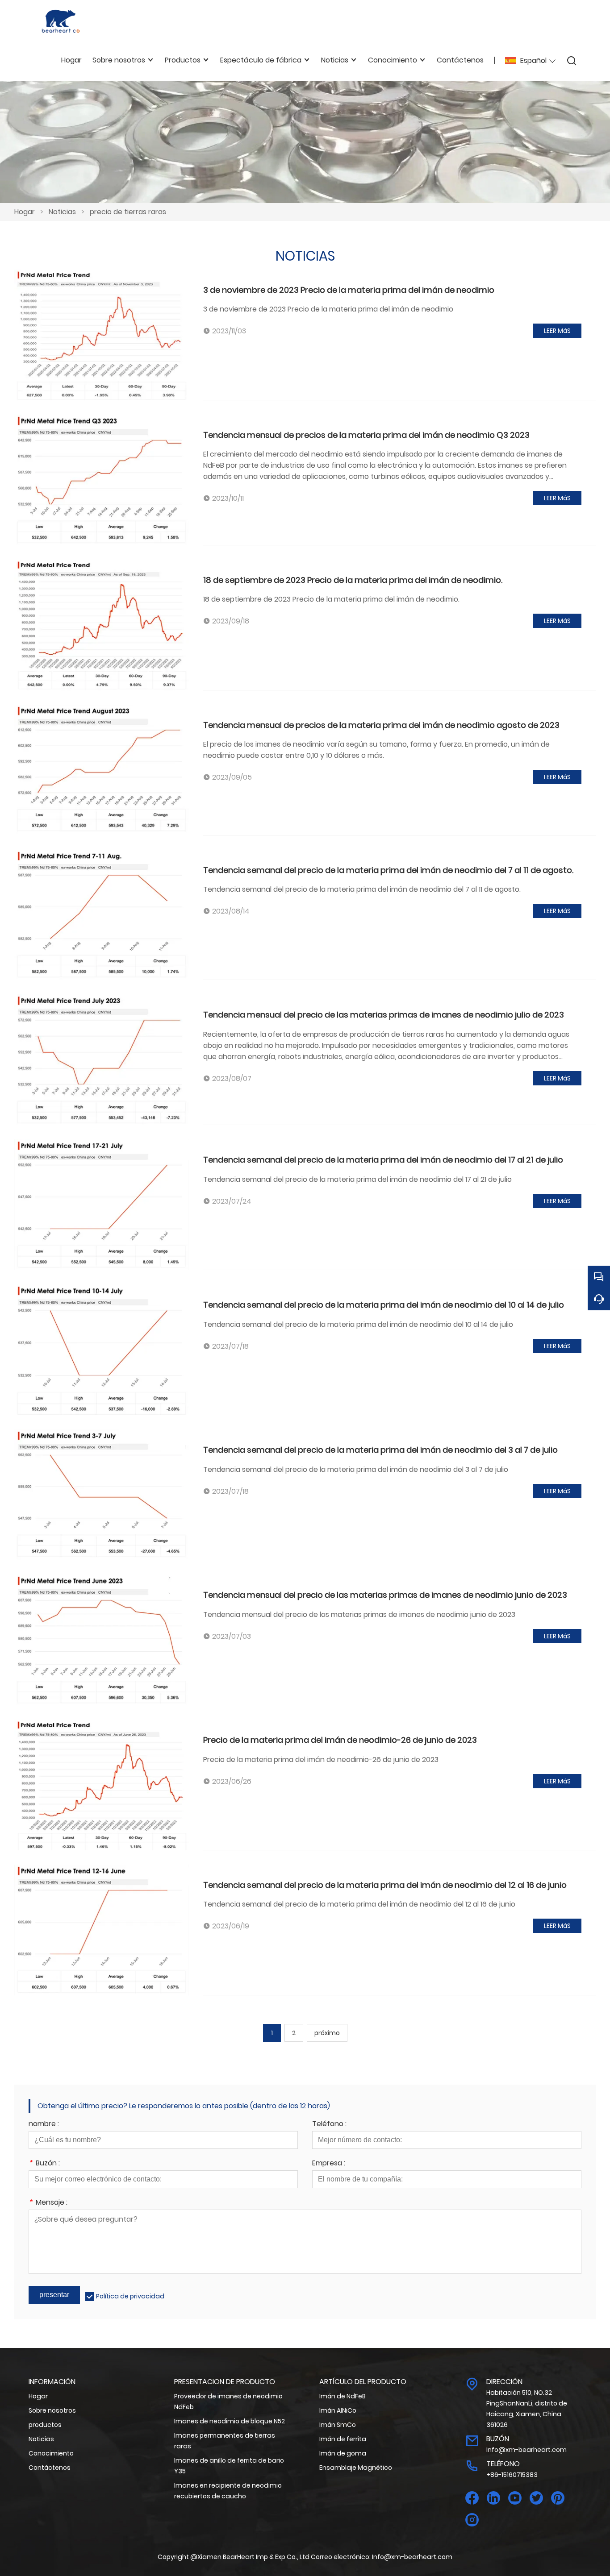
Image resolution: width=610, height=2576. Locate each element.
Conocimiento (51, 2453)
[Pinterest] (558, 2498)
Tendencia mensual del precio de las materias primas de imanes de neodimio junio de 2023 (385, 1595)
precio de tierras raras (128, 212)
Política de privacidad (130, 2296)
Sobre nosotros (52, 2410)
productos (45, 2425)
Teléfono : (329, 2125)
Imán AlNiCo (338, 2410)
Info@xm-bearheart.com (526, 2450)
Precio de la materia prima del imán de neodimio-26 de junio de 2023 (340, 1740)
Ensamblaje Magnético (356, 2468)
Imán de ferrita (343, 2439)
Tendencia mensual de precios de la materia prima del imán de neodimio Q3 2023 (366, 435)
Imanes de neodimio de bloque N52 (230, 2421)
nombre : (44, 2125)
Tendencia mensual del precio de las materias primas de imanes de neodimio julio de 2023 (384, 1015)
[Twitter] (536, 2498)
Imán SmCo (338, 2425)
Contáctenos (50, 2468)
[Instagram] (472, 2520)
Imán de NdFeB (343, 2396)
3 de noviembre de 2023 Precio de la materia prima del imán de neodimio (349, 290)
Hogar (25, 212)
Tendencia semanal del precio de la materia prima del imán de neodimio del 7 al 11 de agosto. (388, 870)
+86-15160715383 (512, 2475)
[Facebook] (472, 2498)
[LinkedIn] (493, 2498)
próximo (327, 2033)
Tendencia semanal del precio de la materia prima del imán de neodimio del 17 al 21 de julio (383, 1160)
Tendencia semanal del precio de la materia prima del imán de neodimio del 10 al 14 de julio (384, 1305)
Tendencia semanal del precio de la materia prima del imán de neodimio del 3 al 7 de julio (380, 1450)
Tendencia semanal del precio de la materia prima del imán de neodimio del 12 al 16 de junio (385, 1885)
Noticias (62, 212)
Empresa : (329, 2164)
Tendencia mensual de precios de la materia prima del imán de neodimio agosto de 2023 (381, 725)
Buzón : (44, 2164)
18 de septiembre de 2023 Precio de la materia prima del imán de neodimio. (353, 580)
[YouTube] (515, 2498)
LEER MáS (557, 331)
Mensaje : (48, 2203)
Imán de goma (343, 2453)
